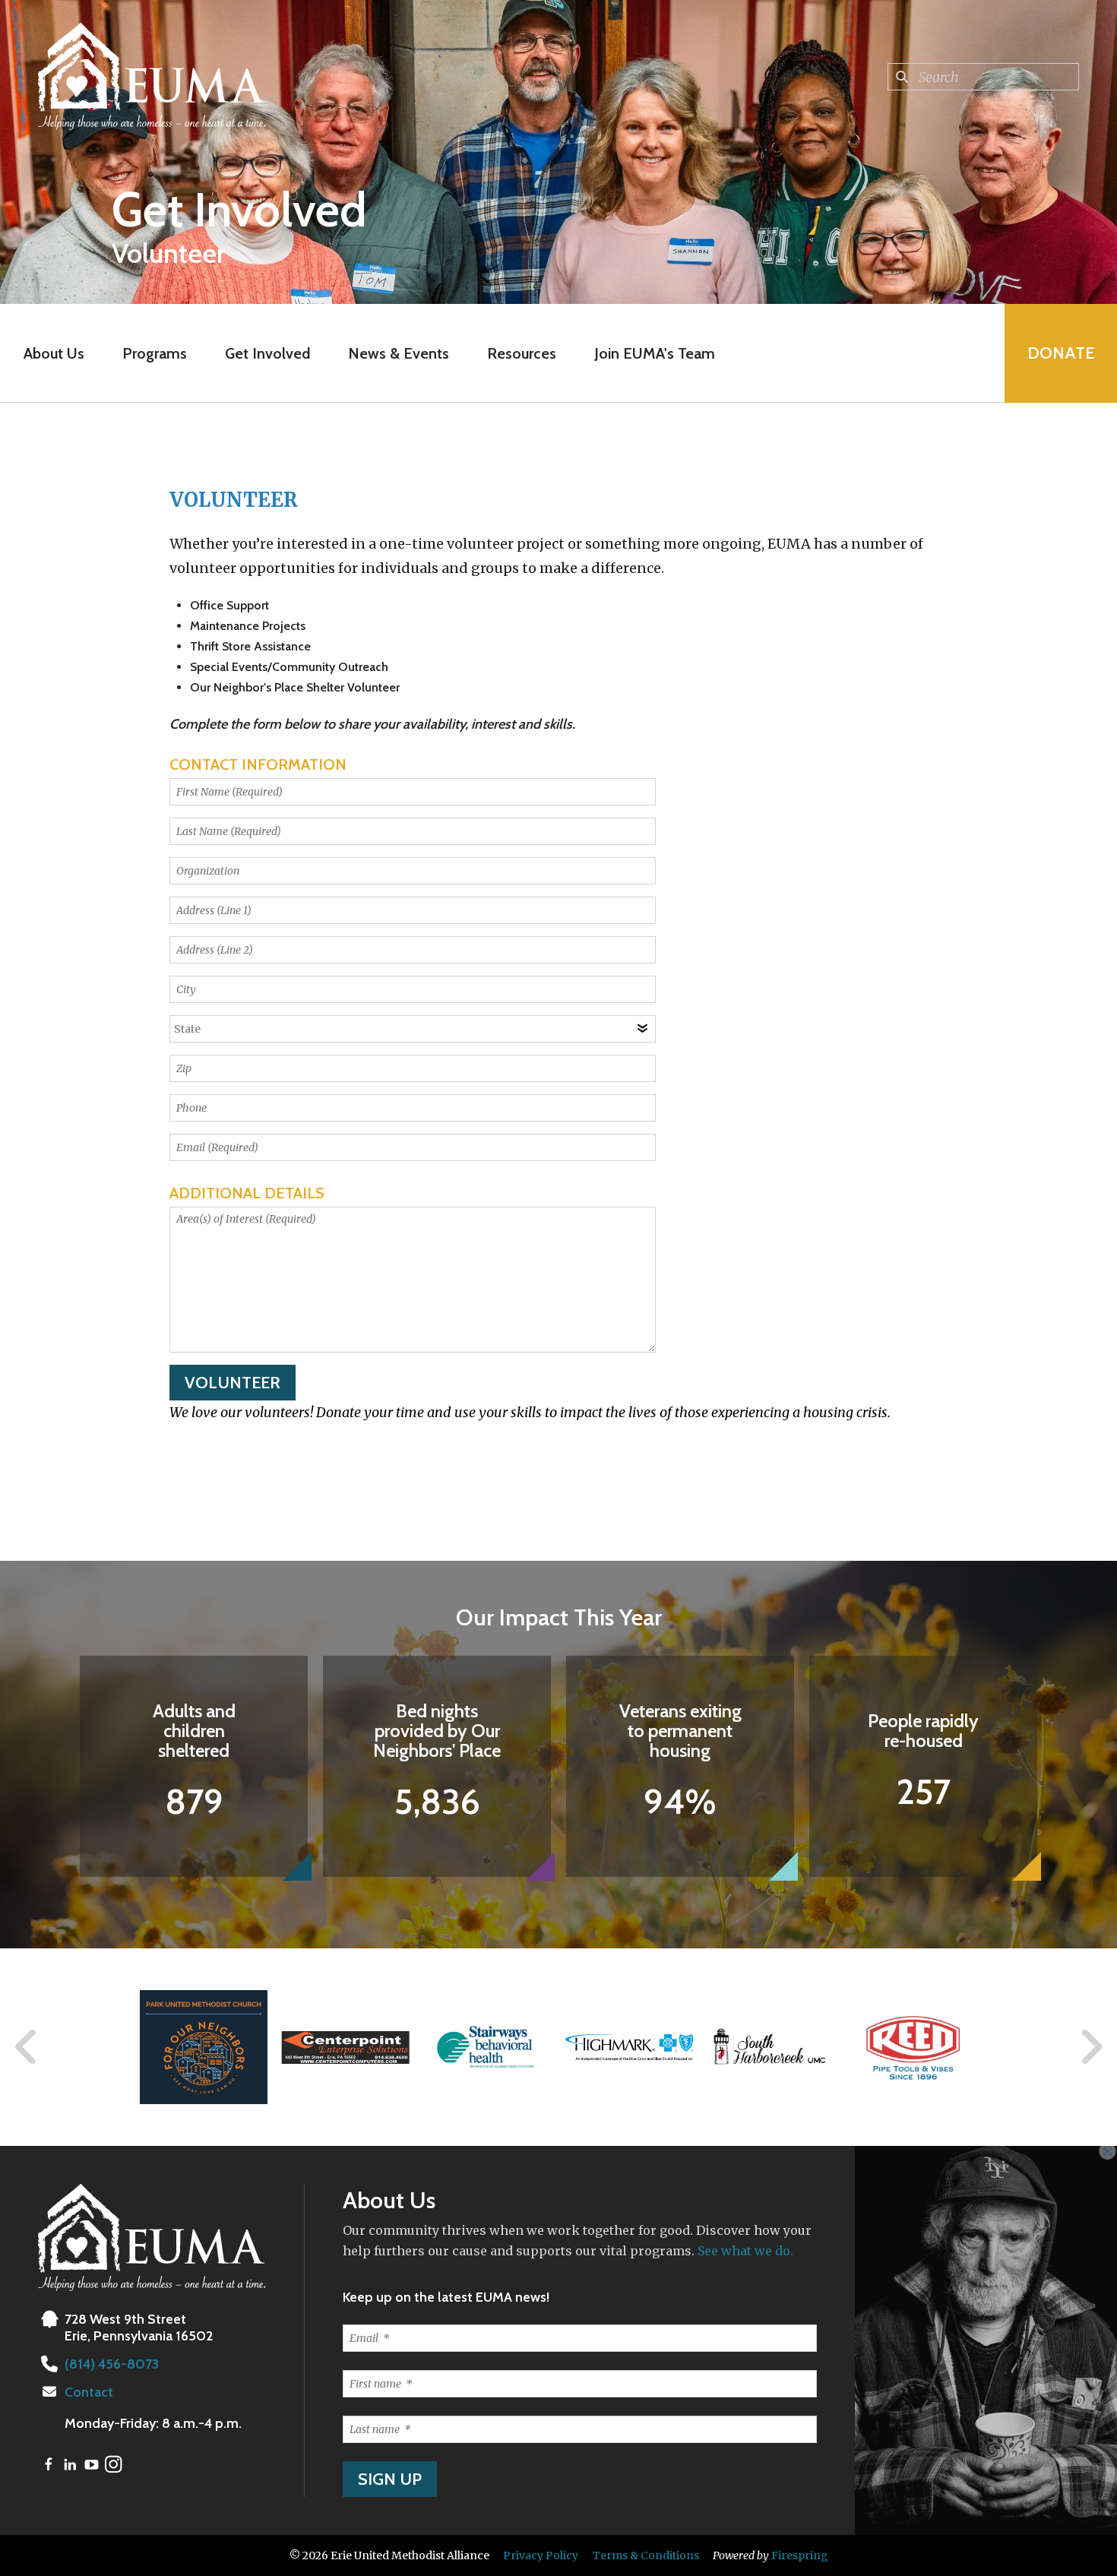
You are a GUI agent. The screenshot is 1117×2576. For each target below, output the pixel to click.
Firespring (800, 2555)
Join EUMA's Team (655, 353)
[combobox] (983, 77)
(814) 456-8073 (112, 2364)
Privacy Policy (541, 2555)
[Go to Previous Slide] (27, 2047)
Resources (522, 353)
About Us (54, 353)
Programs (155, 353)
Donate (1061, 353)
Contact (89, 2392)
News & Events (399, 353)
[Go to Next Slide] (1091, 2047)
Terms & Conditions (646, 2555)
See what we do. (745, 2251)
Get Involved (267, 353)
